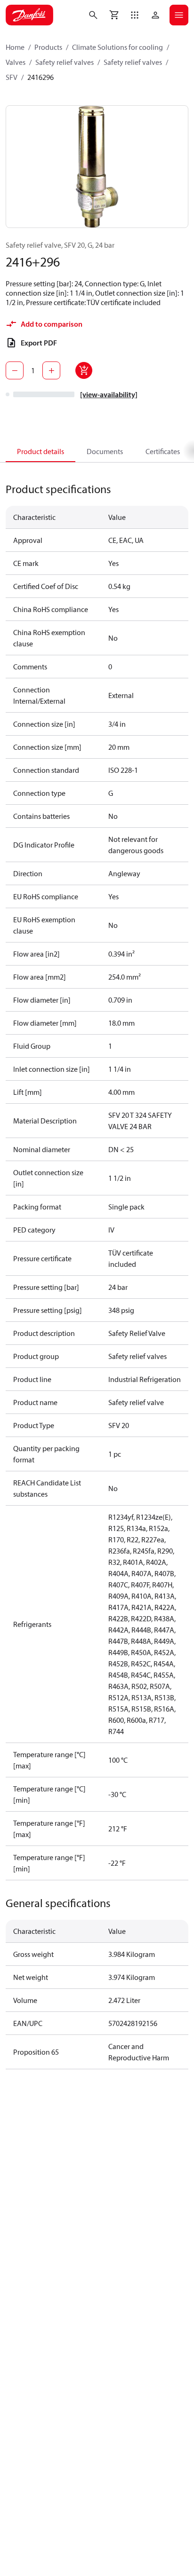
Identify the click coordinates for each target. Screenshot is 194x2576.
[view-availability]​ (109, 394)
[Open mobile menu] (179, 15)
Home (15, 47)
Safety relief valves (65, 62)
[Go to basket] (114, 15)
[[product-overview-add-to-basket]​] (84, 370)
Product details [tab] (40, 451)
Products (48, 47)
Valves (16, 62)
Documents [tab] (105, 451)
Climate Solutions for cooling (117, 47)
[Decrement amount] (15, 370)
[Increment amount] (51, 370)
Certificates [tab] (163, 451)
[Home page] (29, 15)
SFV (12, 77)
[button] (135, 15)
